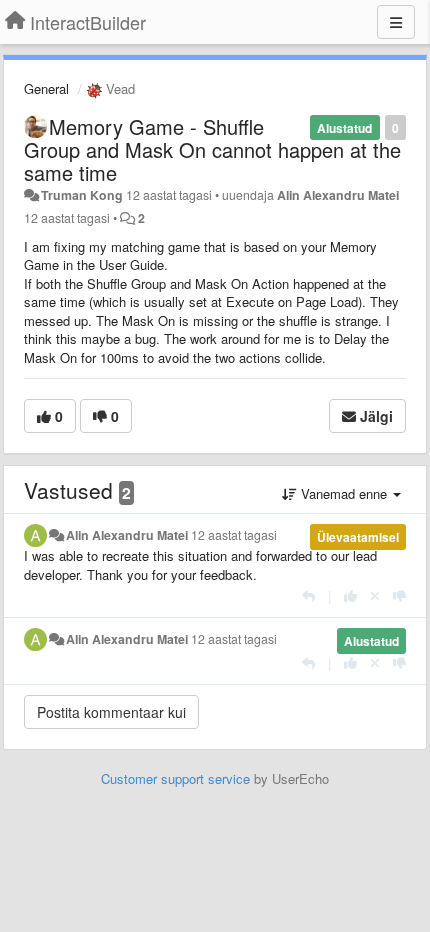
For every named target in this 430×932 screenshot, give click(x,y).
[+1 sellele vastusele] (350, 595)
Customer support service (175, 778)
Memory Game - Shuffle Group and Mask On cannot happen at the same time (212, 149)
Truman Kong (82, 195)
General (46, 88)
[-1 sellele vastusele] (399, 595)
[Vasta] (308, 595)
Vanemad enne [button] (344, 493)
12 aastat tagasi (234, 535)
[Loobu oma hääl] (375, 595)
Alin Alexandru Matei (338, 195)
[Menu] (396, 22)
